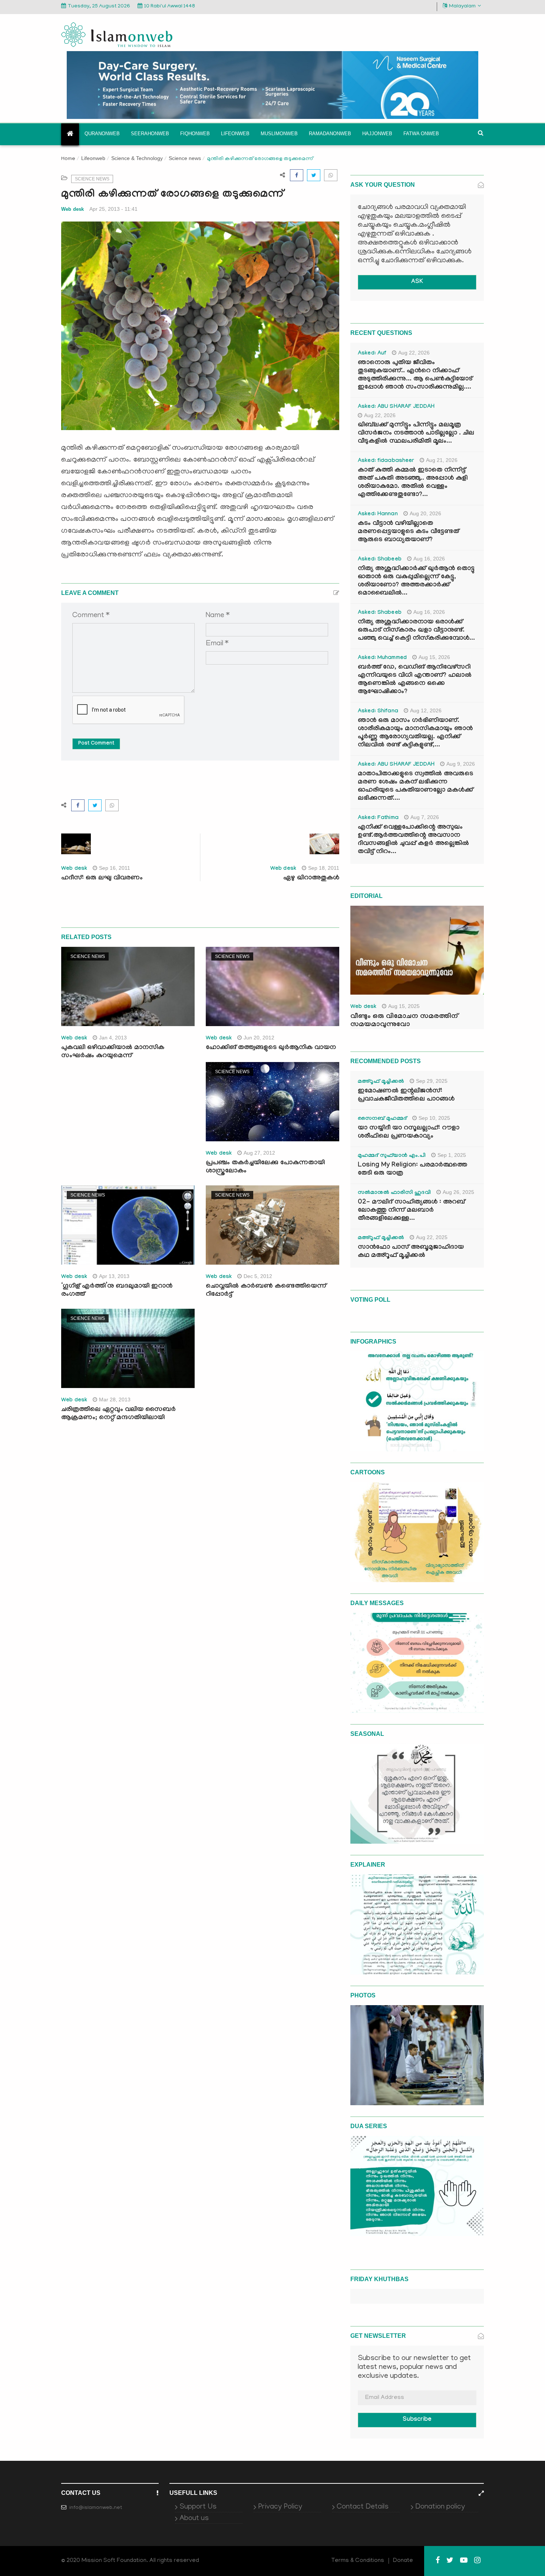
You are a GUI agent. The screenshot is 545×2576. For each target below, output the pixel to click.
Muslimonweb (279, 134)
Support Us (198, 2507)
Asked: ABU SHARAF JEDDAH (396, 407)
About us (194, 2519)
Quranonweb (102, 134)
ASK (417, 282)
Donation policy (440, 2507)
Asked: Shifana (378, 712)
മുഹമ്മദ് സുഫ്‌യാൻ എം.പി (392, 1156)
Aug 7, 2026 (425, 817)
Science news (185, 158)
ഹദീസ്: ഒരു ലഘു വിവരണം (102, 878)
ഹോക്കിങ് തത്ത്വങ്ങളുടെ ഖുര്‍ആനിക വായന (271, 1048)
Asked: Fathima (378, 818)
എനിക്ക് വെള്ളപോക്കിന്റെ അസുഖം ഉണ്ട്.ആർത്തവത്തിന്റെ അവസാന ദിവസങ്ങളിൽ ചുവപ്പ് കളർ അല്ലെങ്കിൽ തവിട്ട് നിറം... (413, 840)
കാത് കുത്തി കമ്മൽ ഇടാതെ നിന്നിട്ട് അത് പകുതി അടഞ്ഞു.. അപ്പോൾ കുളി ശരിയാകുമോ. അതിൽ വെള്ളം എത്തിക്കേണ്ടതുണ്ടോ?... (413, 483)
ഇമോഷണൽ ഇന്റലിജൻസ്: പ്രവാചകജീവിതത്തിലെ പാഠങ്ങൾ (406, 1096)
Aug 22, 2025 (432, 1237)
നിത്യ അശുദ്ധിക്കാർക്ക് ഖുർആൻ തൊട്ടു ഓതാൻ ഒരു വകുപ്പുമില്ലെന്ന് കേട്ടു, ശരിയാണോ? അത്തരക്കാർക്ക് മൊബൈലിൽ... (416, 581)
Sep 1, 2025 (452, 1155)
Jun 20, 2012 (259, 1038)
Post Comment (96, 744)
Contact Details (363, 2507)
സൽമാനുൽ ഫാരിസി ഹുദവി (394, 1193)
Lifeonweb (235, 134)
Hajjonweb (377, 134)
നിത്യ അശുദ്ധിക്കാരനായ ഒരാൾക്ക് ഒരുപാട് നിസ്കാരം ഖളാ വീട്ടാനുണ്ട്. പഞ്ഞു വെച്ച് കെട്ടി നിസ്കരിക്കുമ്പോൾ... (416, 631)
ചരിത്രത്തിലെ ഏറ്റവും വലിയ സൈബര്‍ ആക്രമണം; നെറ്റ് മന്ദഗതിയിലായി (118, 1414)
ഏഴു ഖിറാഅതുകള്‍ (311, 878)
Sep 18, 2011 (324, 868)
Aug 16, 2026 (429, 559)
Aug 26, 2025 (458, 1192)
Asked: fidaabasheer (386, 461)
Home (68, 159)
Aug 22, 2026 (414, 353)
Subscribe (417, 2420)
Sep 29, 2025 (432, 1081)
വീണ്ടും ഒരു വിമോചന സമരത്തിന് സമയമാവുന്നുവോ (404, 1021)
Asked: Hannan (378, 515)
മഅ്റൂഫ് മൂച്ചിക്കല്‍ (381, 1082)
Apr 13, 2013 (114, 1276)
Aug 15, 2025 (404, 1006)
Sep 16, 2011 (115, 868)
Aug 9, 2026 (461, 764)
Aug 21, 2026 (442, 460)
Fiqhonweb (195, 134)
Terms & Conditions (358, 2561)
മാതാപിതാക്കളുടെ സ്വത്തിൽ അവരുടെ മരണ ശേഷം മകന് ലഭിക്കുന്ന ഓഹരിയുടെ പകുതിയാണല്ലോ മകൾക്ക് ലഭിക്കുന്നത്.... (415, 787)
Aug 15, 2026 (434, 657)
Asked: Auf (372, 354)
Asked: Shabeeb (380, 560)
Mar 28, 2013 (115, 1400)
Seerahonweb (150, 134)
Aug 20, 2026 (425, 513)
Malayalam (462, 6)
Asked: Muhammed (382, 658)
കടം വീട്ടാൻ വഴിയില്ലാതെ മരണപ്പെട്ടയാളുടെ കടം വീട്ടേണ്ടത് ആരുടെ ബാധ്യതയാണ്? (408, 532)
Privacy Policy (280, 2507)
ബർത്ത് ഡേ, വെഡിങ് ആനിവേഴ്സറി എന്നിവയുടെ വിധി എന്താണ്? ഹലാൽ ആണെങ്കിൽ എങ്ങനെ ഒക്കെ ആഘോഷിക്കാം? (415, 680)
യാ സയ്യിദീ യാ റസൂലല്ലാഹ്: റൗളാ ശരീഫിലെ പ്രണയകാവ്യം (409, 1133)
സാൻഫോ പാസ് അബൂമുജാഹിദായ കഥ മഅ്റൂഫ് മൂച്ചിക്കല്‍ (411, 1252)
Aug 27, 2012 (259, 1153)
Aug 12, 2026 (426, 710)
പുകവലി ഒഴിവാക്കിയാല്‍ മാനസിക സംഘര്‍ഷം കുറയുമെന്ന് (113, 1052)
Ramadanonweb (330, 134)
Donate (403, 2561)
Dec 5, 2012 (258, 1276)
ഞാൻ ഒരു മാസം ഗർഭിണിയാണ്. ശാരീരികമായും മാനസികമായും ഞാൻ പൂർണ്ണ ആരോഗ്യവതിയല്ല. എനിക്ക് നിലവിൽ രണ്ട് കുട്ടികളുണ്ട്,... (415, 733)
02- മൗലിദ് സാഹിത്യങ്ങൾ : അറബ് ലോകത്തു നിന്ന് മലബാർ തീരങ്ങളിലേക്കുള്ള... (411, 1211)
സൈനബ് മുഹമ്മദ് (382, 1119)
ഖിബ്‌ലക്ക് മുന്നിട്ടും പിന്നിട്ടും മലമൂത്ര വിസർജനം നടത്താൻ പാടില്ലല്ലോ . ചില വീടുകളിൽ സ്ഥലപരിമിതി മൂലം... (416, 434)
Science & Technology (137, 158)
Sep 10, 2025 (434, 1118)
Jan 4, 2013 (113, 1038)
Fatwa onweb (421, 134)
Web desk (72, 209)
